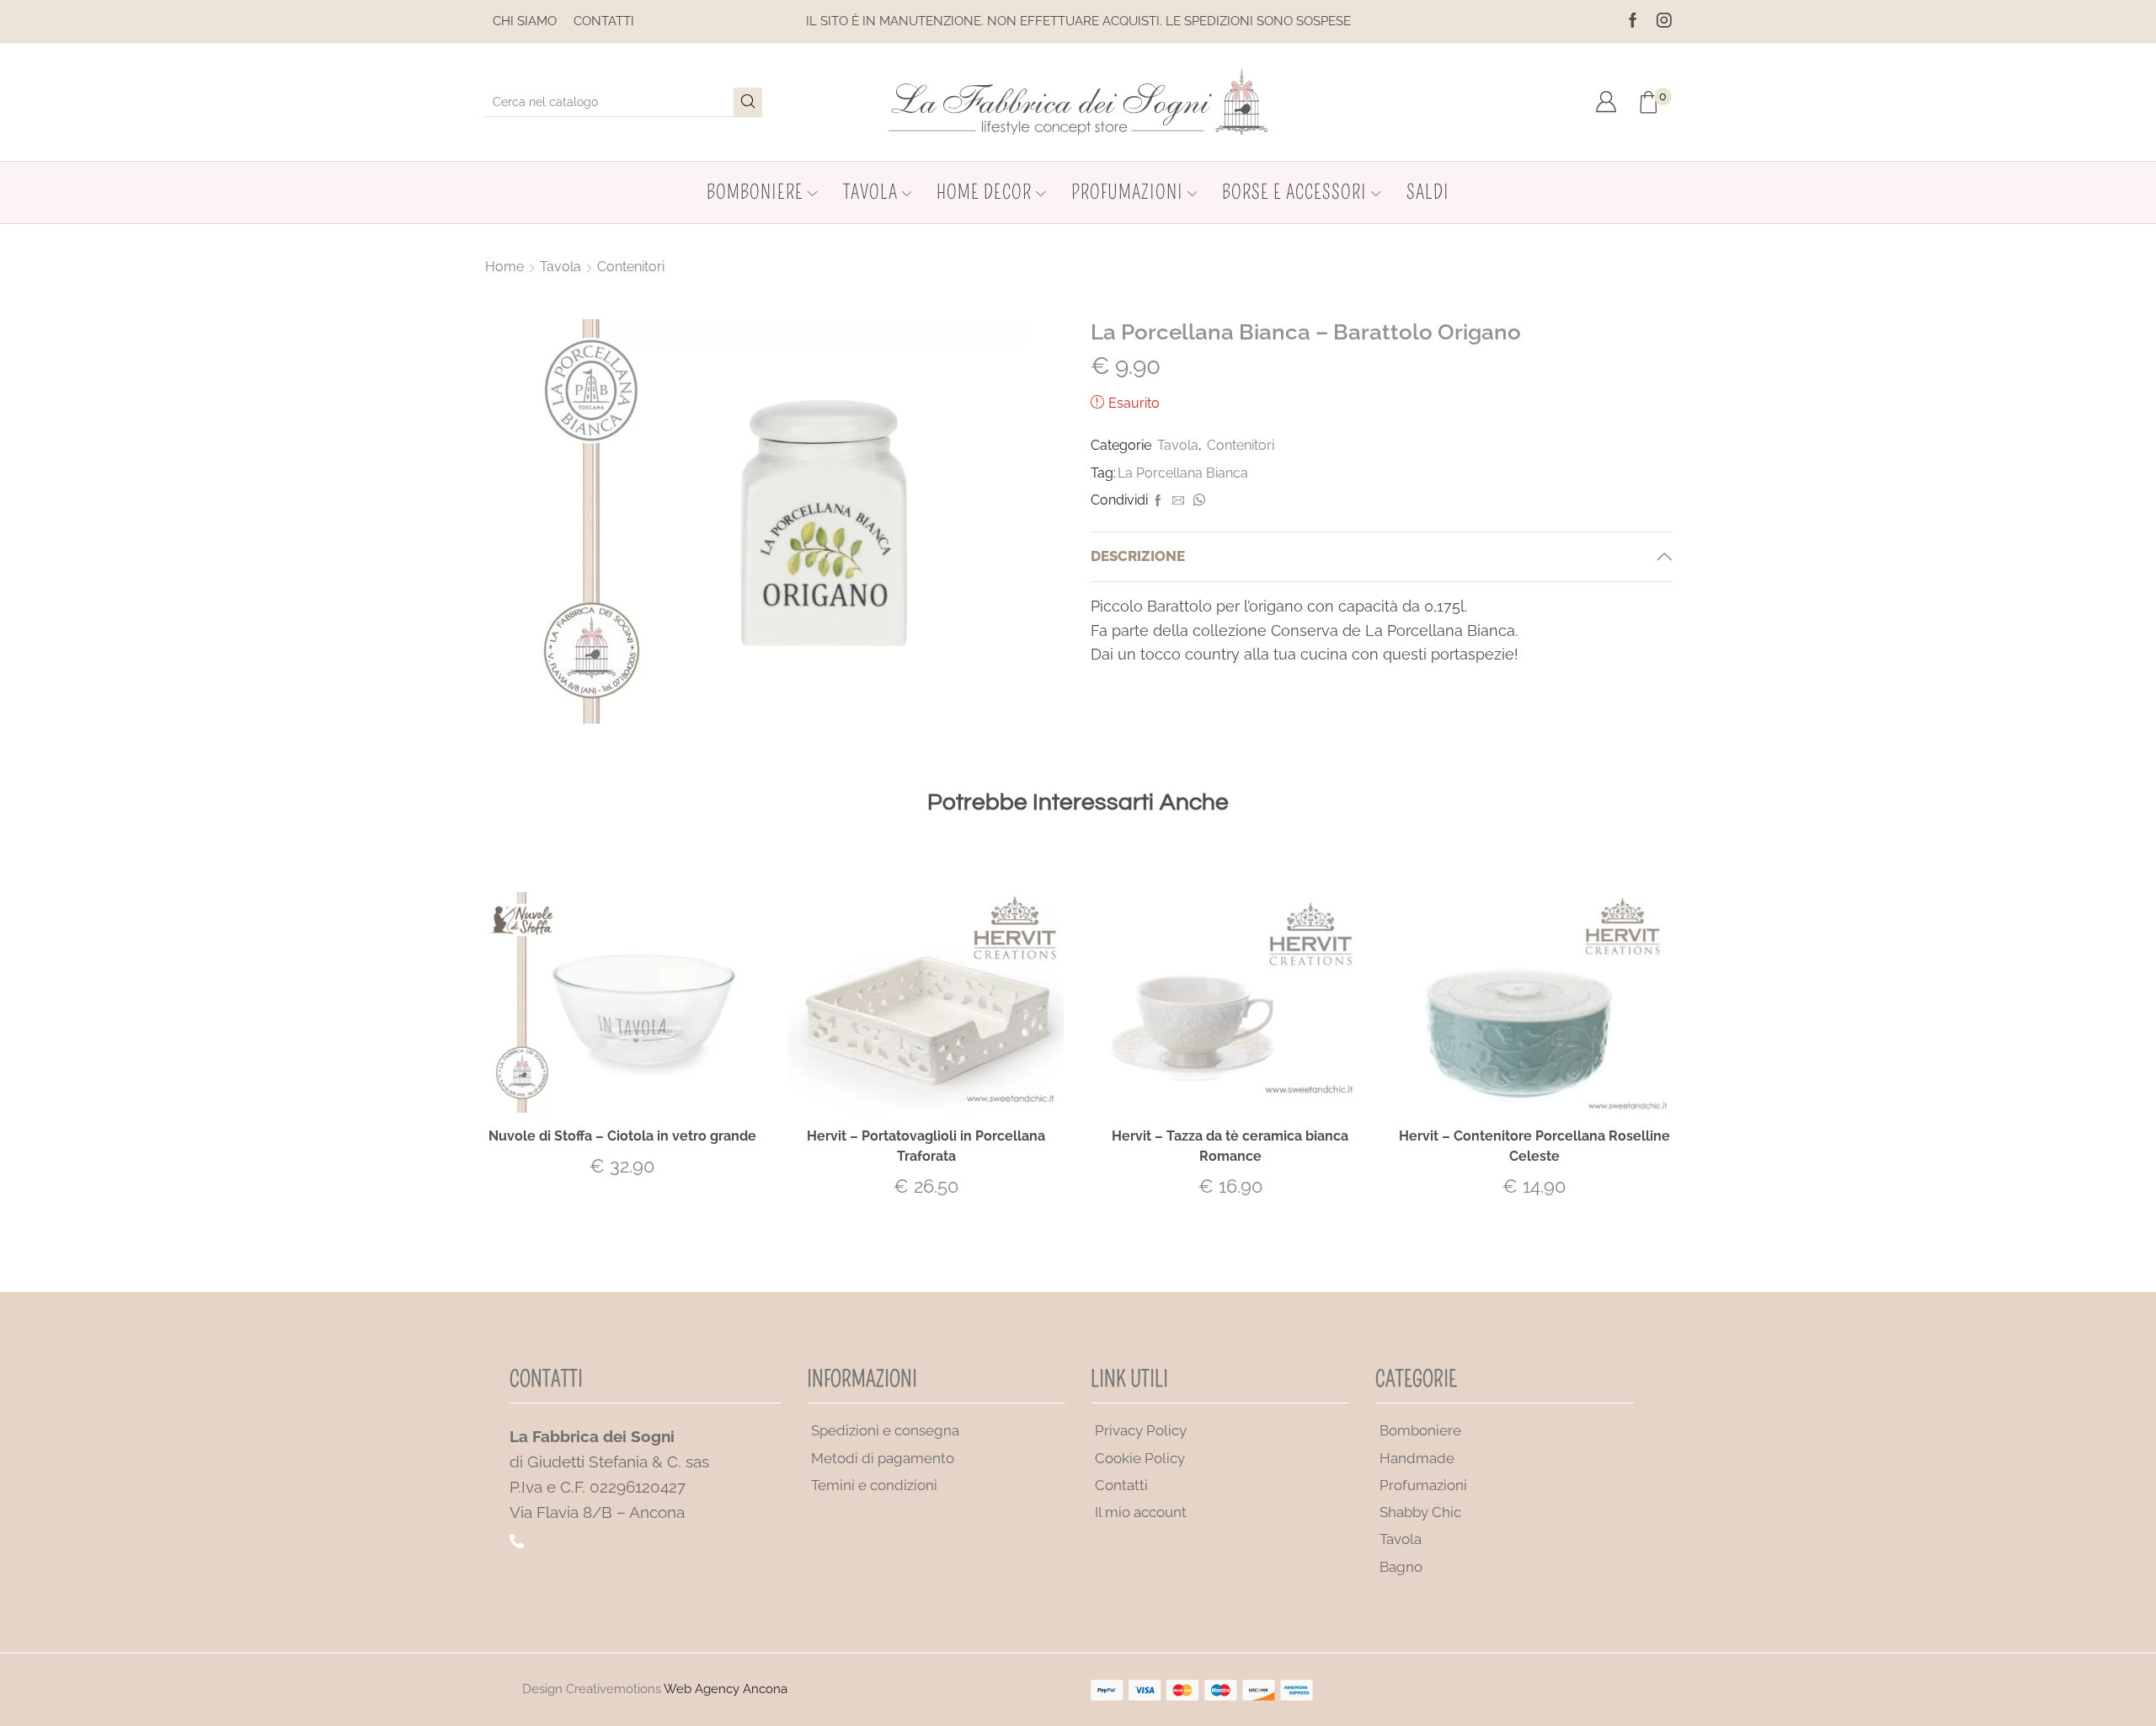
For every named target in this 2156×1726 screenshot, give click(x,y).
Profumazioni (1127, 192)
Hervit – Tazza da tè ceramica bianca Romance (1230, 1146)
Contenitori (631, 267)
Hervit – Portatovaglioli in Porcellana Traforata (926, 1146)
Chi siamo (525, 21)
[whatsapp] (1197, 501)
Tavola (870, 192)
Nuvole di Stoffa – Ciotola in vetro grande (622, 1136)
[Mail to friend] (1178, 501)
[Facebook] (1633, 21)
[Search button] (748, 102)
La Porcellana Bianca (1183, 473)
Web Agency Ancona (726, 1689)
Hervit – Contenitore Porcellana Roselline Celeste (1534, 1146)
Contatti (604, 21)
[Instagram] (1664, 21)
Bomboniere (755, 192)
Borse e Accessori (1294, 192)
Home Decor (984, 192)
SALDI (1428, 192)
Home (504, 267)
